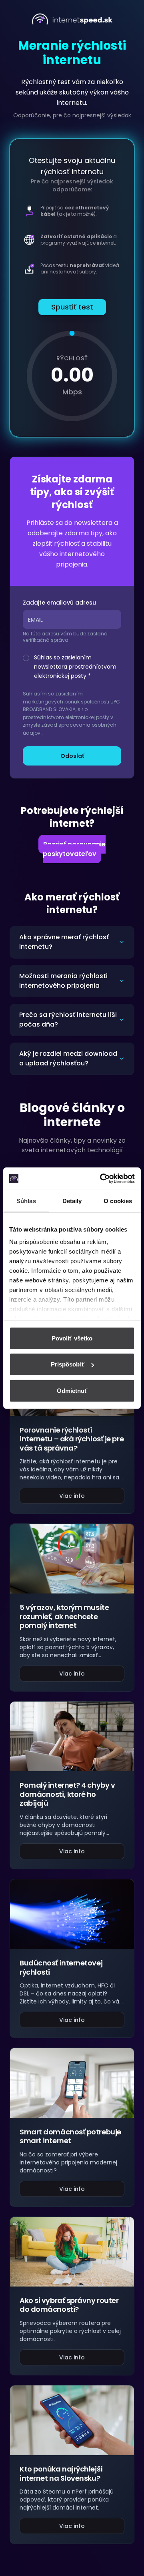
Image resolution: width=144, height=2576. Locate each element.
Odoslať (72, 756)
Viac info (72, 1496)
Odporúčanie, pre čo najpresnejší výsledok (72, 115)
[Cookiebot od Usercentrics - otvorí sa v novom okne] (102, 1179)
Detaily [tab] (72, 1201)
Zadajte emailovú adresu (59, 603)
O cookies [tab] (118, 1201)
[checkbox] (26, 658)
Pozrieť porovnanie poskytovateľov (74, 849)
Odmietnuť (72, 1390)
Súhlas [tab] (26, 1201)
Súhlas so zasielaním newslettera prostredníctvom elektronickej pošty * (75, 667)
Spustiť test (72, 307)
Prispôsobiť (68, 1364)
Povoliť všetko (72, 1338)
